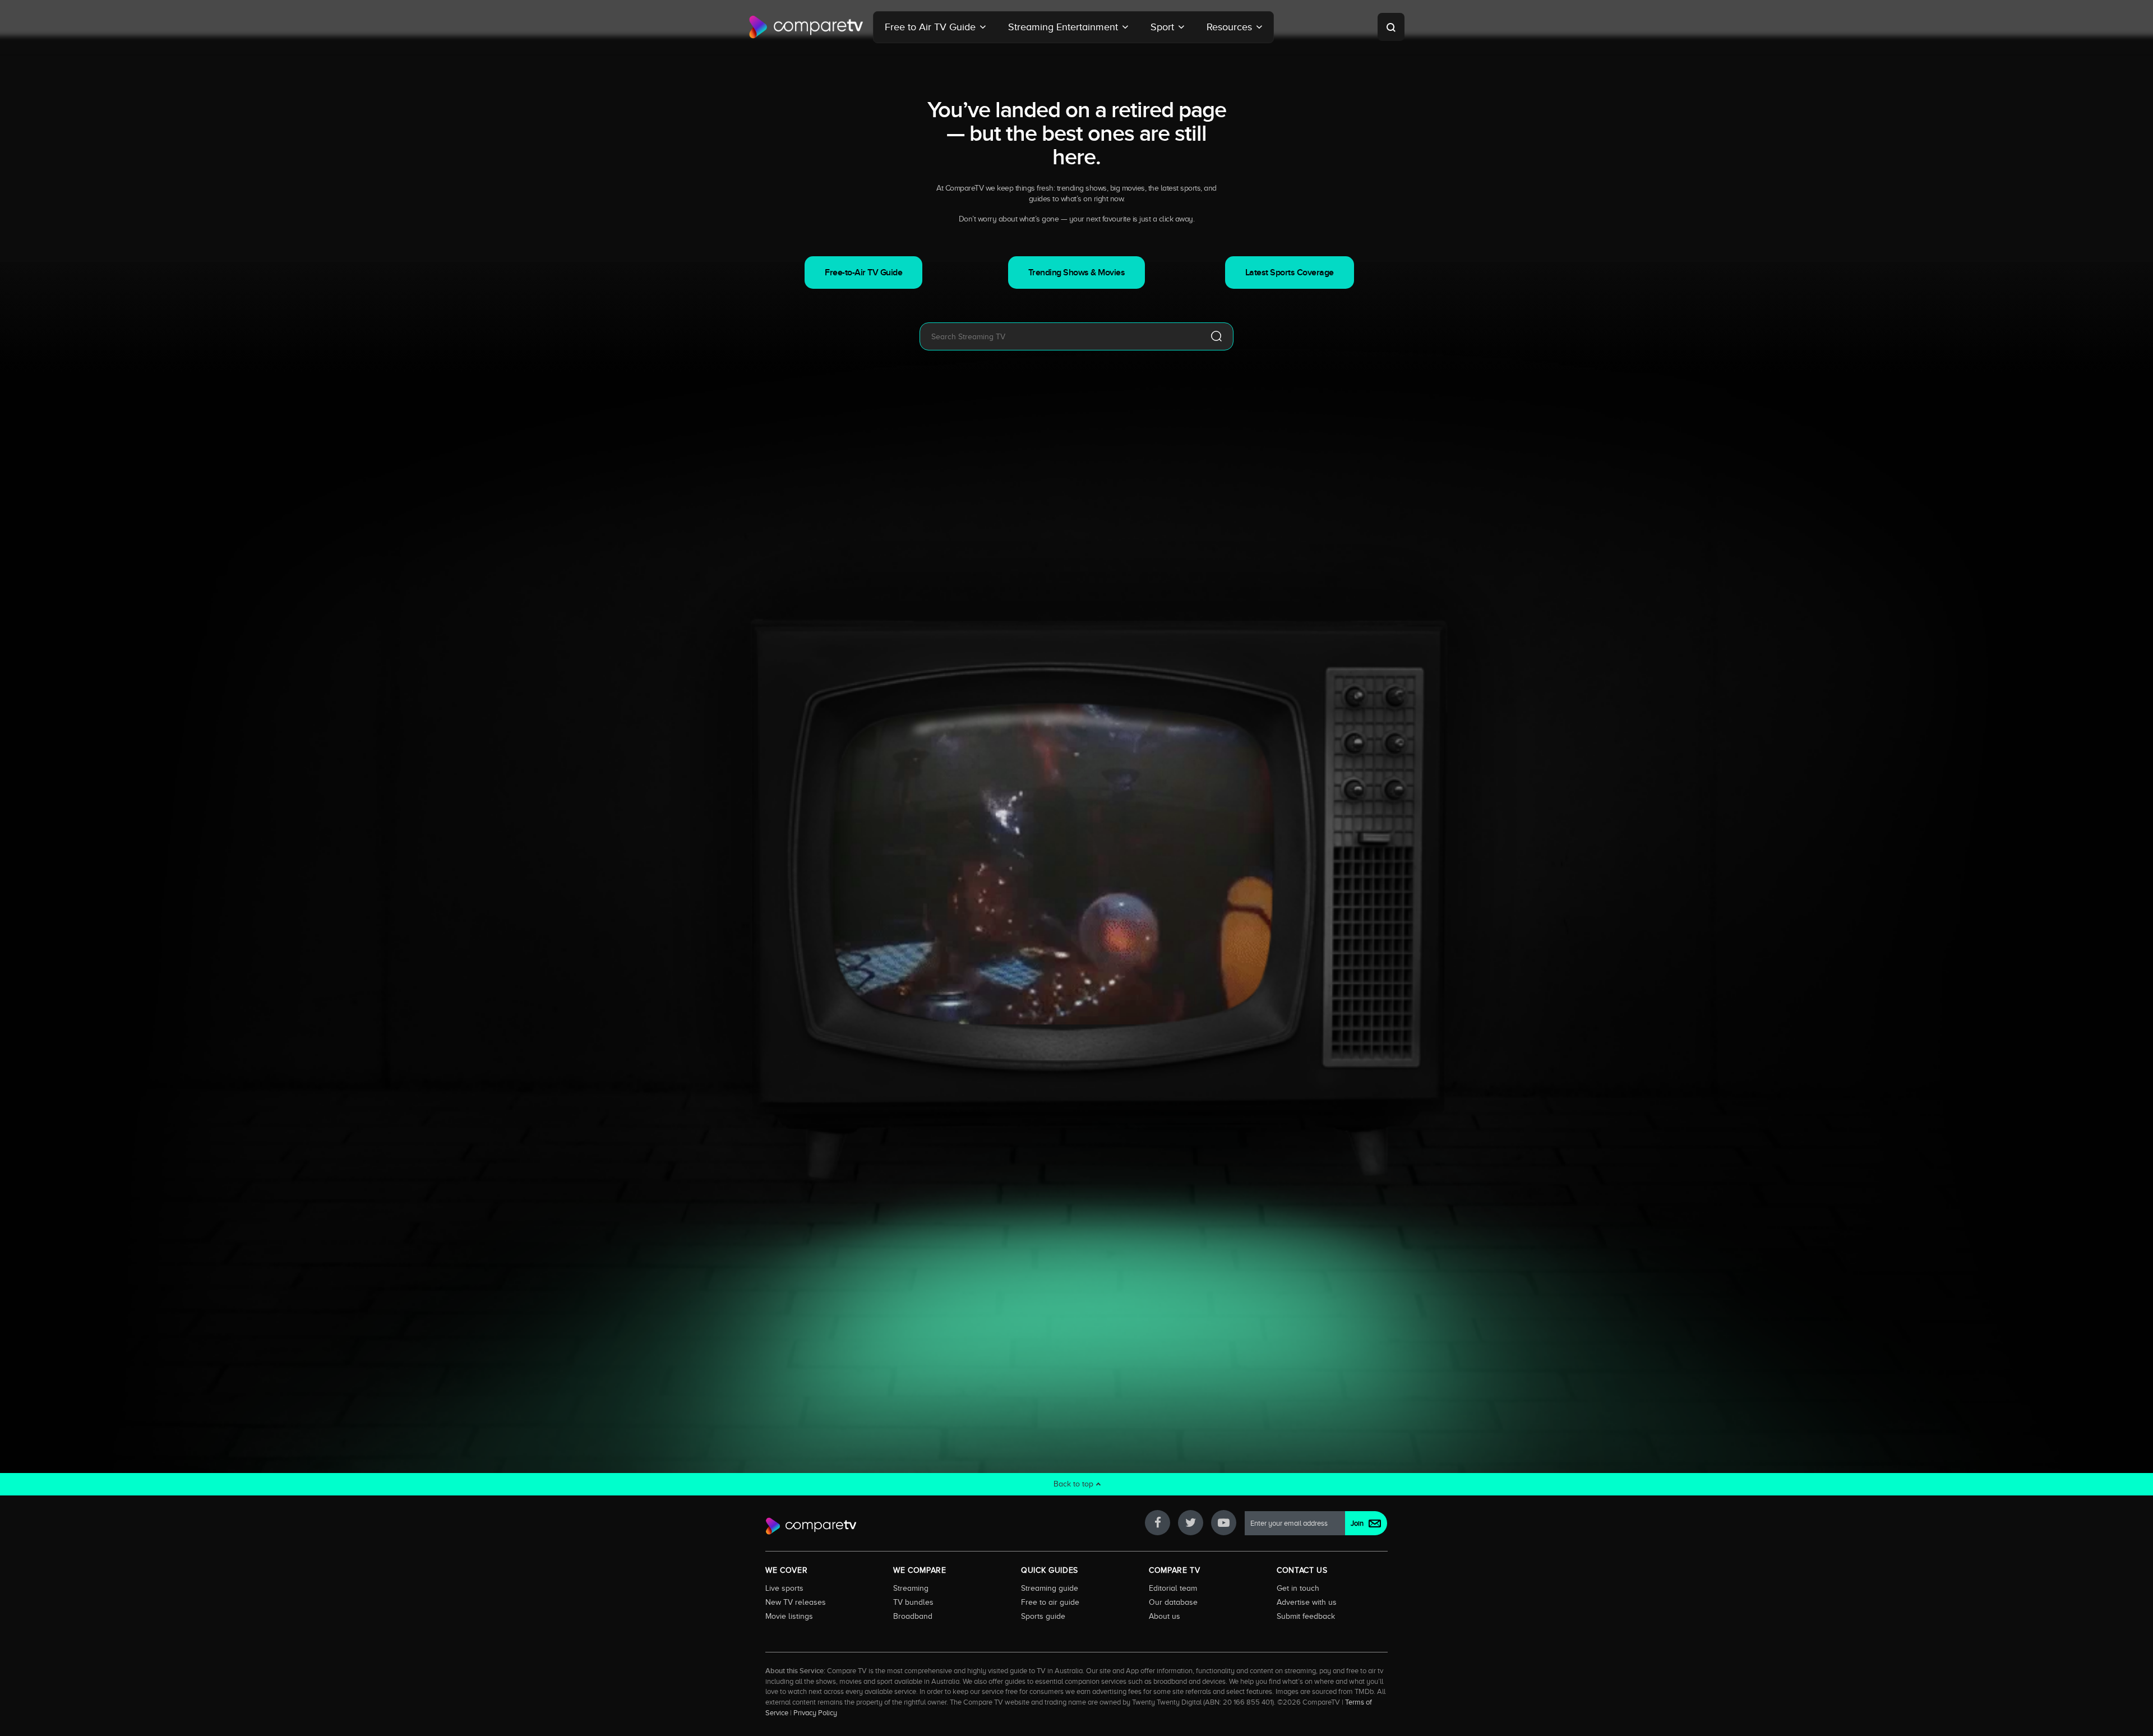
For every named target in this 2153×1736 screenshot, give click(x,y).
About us (1165, 1616)
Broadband (913, 1616)
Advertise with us (1307, 1602)
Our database (1173, 1602)
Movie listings (789, 1616)
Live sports (784, 1588)
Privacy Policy (815, 1713)
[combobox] (1060, 336)
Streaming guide (1050, 1588)
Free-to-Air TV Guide (863, 273)
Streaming (911, 1588)
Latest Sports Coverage (1290, 273)
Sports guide (1043, 1616)
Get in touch (1298, 1588)
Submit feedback (1306, 1616)
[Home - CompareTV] (806, 27)
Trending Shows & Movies (1077, 273)
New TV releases (796, 1602)
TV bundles (913, 1602)
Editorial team (1173, 1588)
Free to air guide (1050, 1602)
